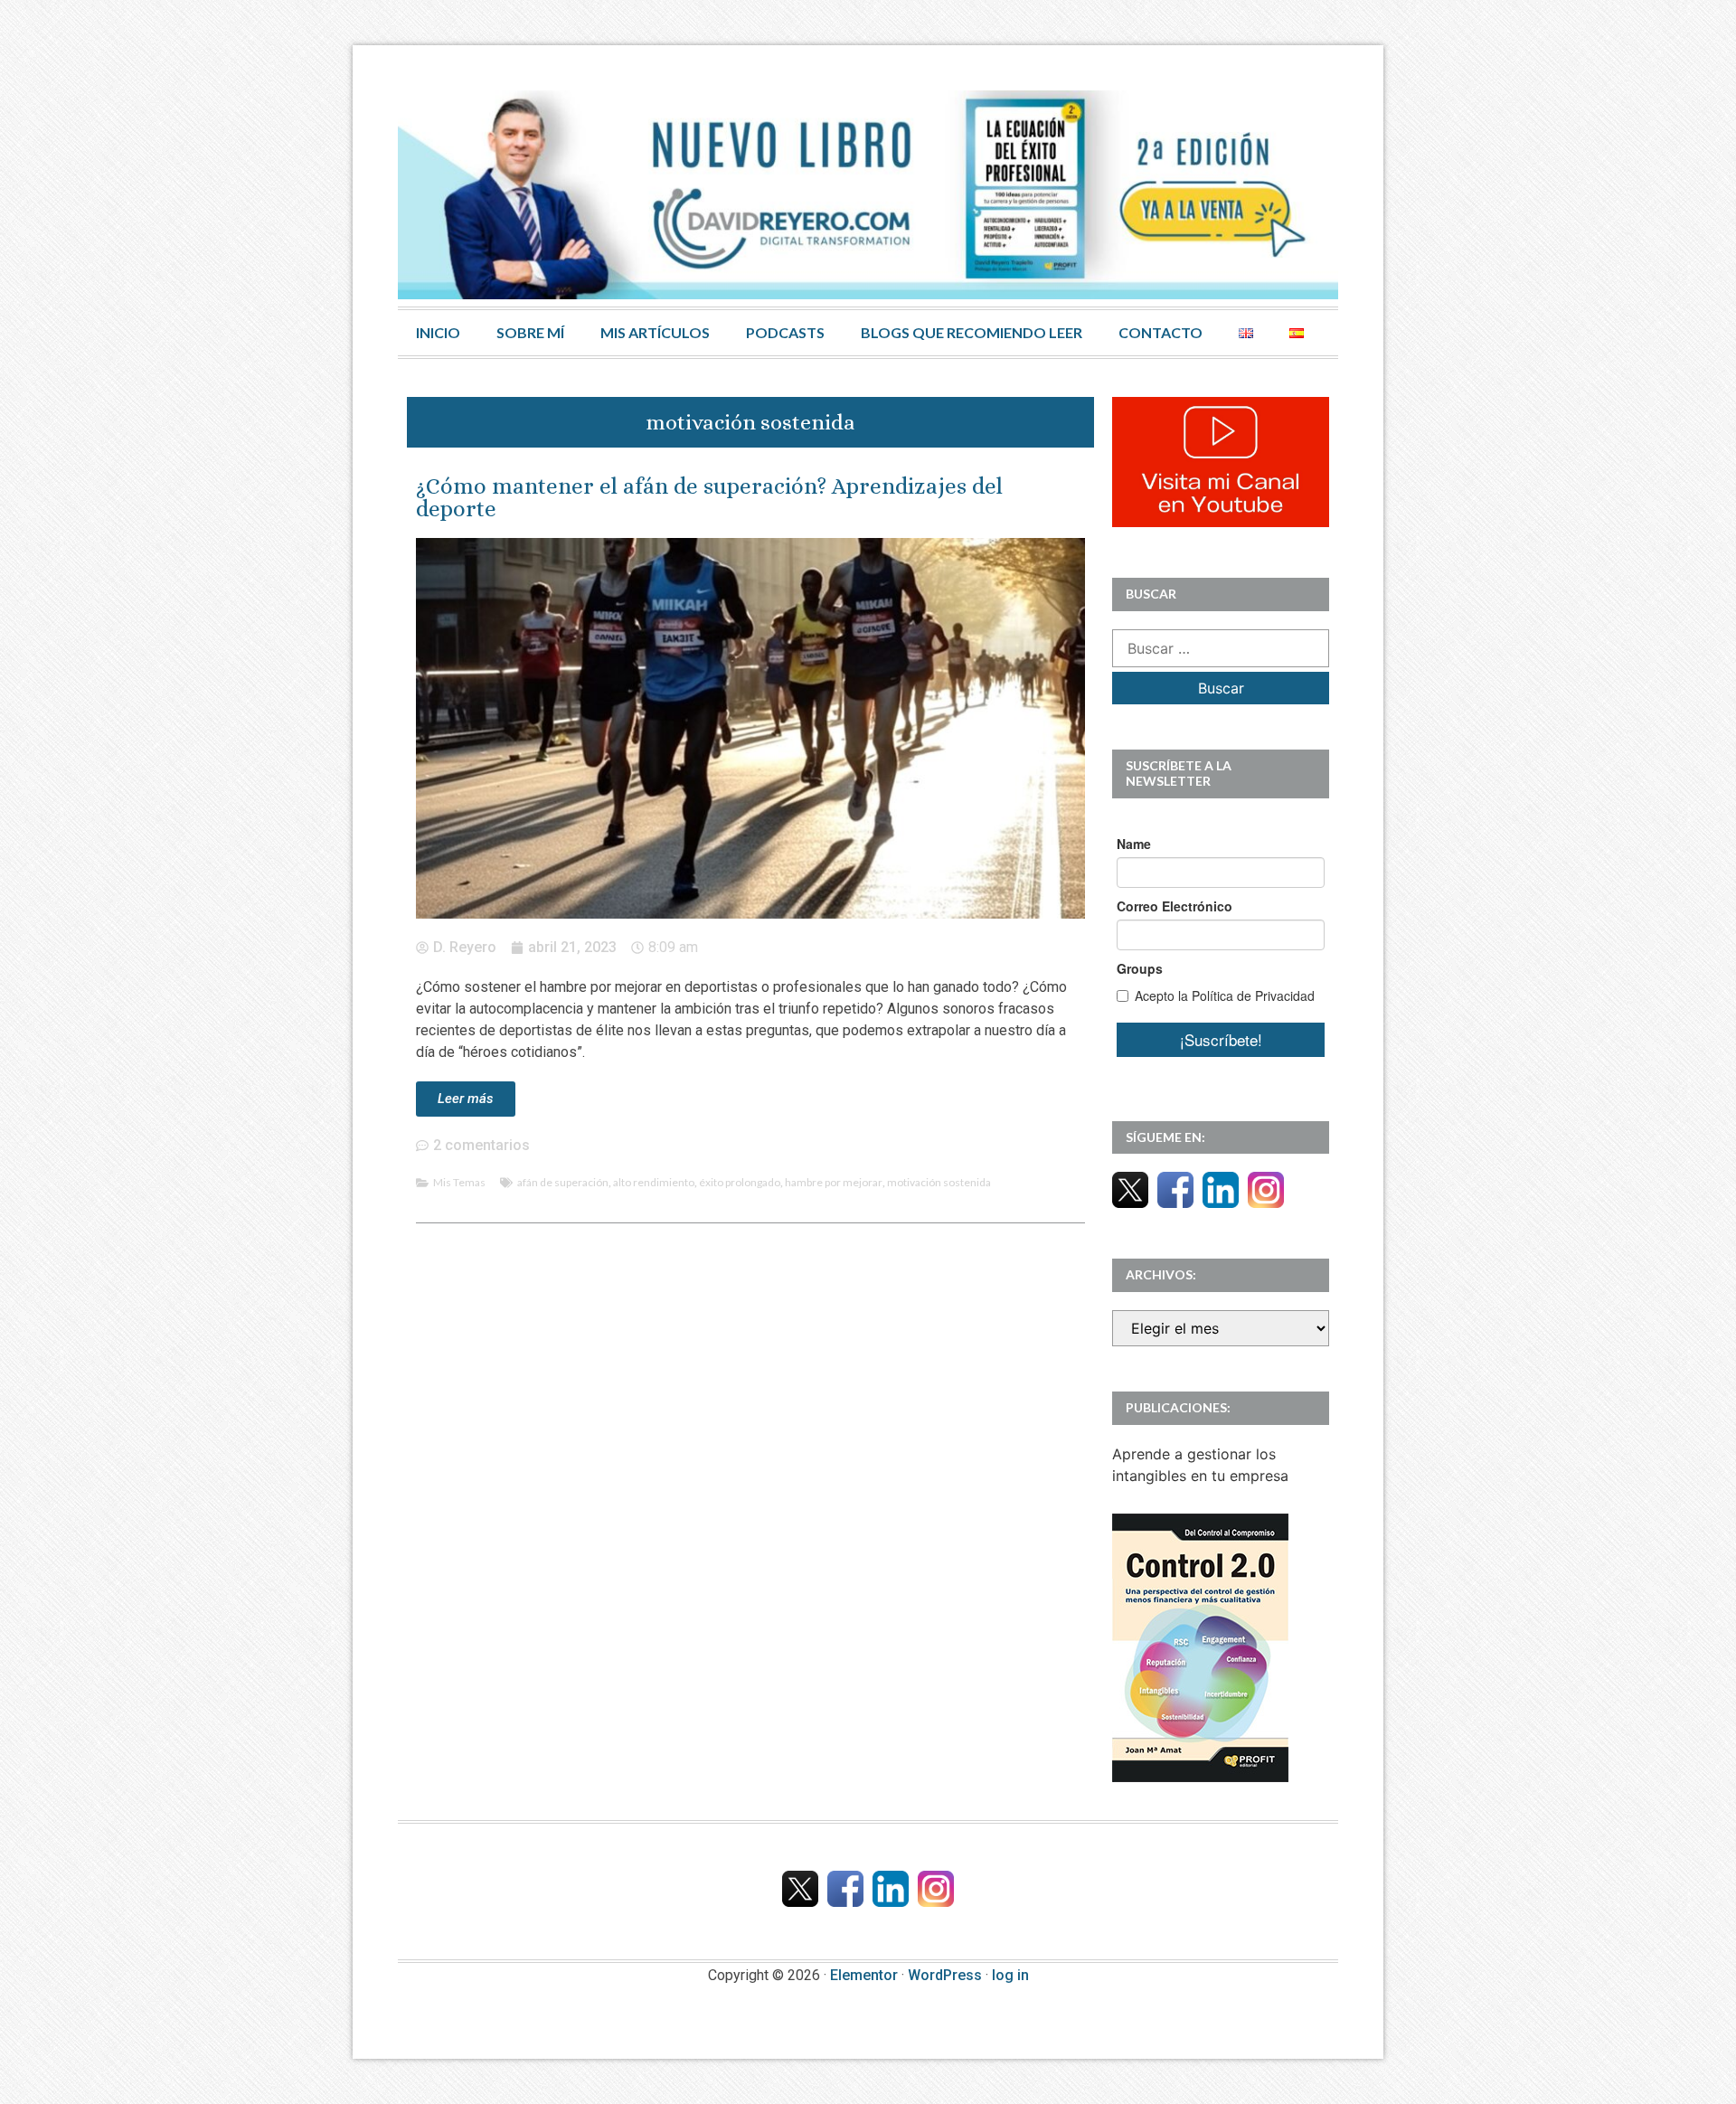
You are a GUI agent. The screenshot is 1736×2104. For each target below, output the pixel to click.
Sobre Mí (530, 332)
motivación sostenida (939, 1182)
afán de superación (563, 1182)
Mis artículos (655, 332)
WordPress (945, 1975)
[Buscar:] (1221, 648)
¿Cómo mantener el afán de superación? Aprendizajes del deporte (709, 497)
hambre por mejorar (834, 1182)
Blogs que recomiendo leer (972, 332)
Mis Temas (459, 1182)
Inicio (438, 332)
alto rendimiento (654, 1182)
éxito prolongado (740, 1182)
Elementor (864, 1975)
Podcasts (785, 332)
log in (1010, 1975)
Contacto (1160, 332)
